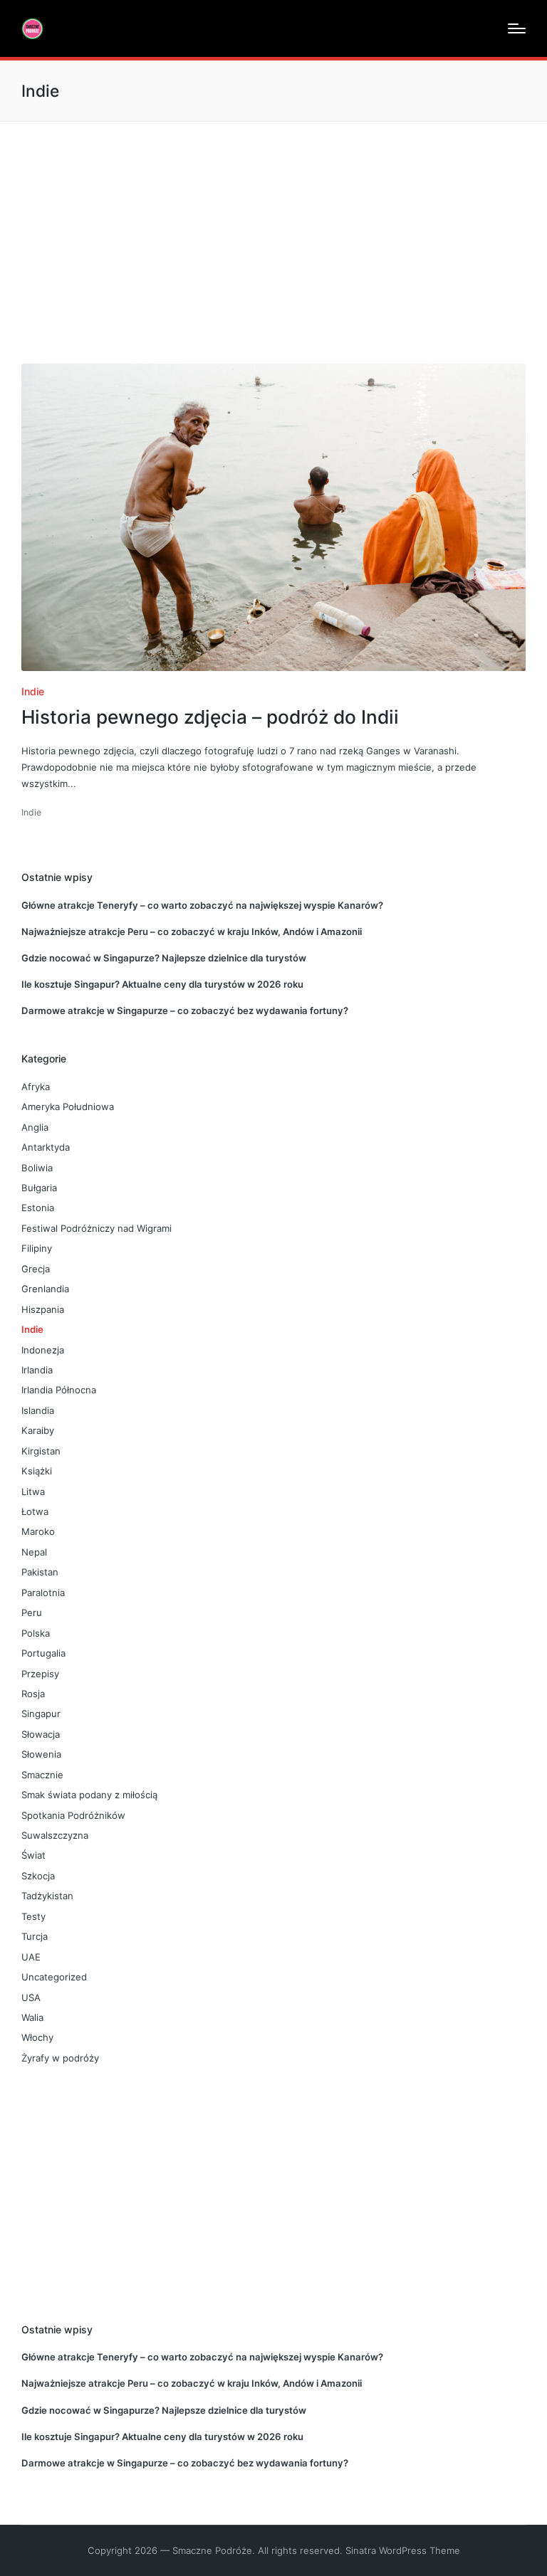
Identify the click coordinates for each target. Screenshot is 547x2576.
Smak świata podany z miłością (89, 1795)
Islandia (38, 1410)
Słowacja (41, 1734)
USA (31, 1997)
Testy (33, 1916)
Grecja (36, 1269)
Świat (33, 1855)
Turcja (35, 1936)
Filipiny (37, 1248)
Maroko (38, 1531)
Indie (33, 691)
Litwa (33, 1492)
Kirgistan (41, 1451)
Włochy (37, 2037)
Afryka (36, 1087)
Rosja (33, 1694)
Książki (37, 1471)
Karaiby (38, 1430)
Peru (32, 1612)
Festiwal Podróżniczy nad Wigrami (97, 1228)
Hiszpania (43, 1309)
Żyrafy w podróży (60, 2058)
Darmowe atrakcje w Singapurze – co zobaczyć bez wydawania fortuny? (185, 1010)
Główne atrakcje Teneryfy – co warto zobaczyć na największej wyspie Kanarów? (202, 905)
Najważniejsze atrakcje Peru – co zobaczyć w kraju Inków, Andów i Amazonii (192, 931)
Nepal (34, 1552)
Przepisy (40, 1674)
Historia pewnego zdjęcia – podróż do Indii (210, 717)
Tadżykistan (47, 1896)
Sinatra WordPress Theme (403, 2550)
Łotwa (35, 1511)
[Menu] (517, 28)
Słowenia (41, 1754)
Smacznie (42, 1775)
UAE (31, 1957)
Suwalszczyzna (55, 1835)
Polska (36, 1633)
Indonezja (43, 1350)
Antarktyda (46, 1147)
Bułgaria (39, 1188)
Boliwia (37, 1168)
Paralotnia (43, 1593)
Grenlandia (45, 1289)
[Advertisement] (273, 228)
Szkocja (38, 1876)
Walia (32, 2017)
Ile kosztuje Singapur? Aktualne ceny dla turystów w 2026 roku (162, 984)
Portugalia (43, 1653)
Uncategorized (54, 1977)
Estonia (38, 1208)
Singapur (41, 1714)
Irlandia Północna (59, 1390)
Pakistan (40, 1572)
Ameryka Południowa (68, 1107)
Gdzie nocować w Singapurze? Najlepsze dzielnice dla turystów (164, 958)
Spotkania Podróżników (73, 1815)
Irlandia (37, 1370)
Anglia (35, 1127)
